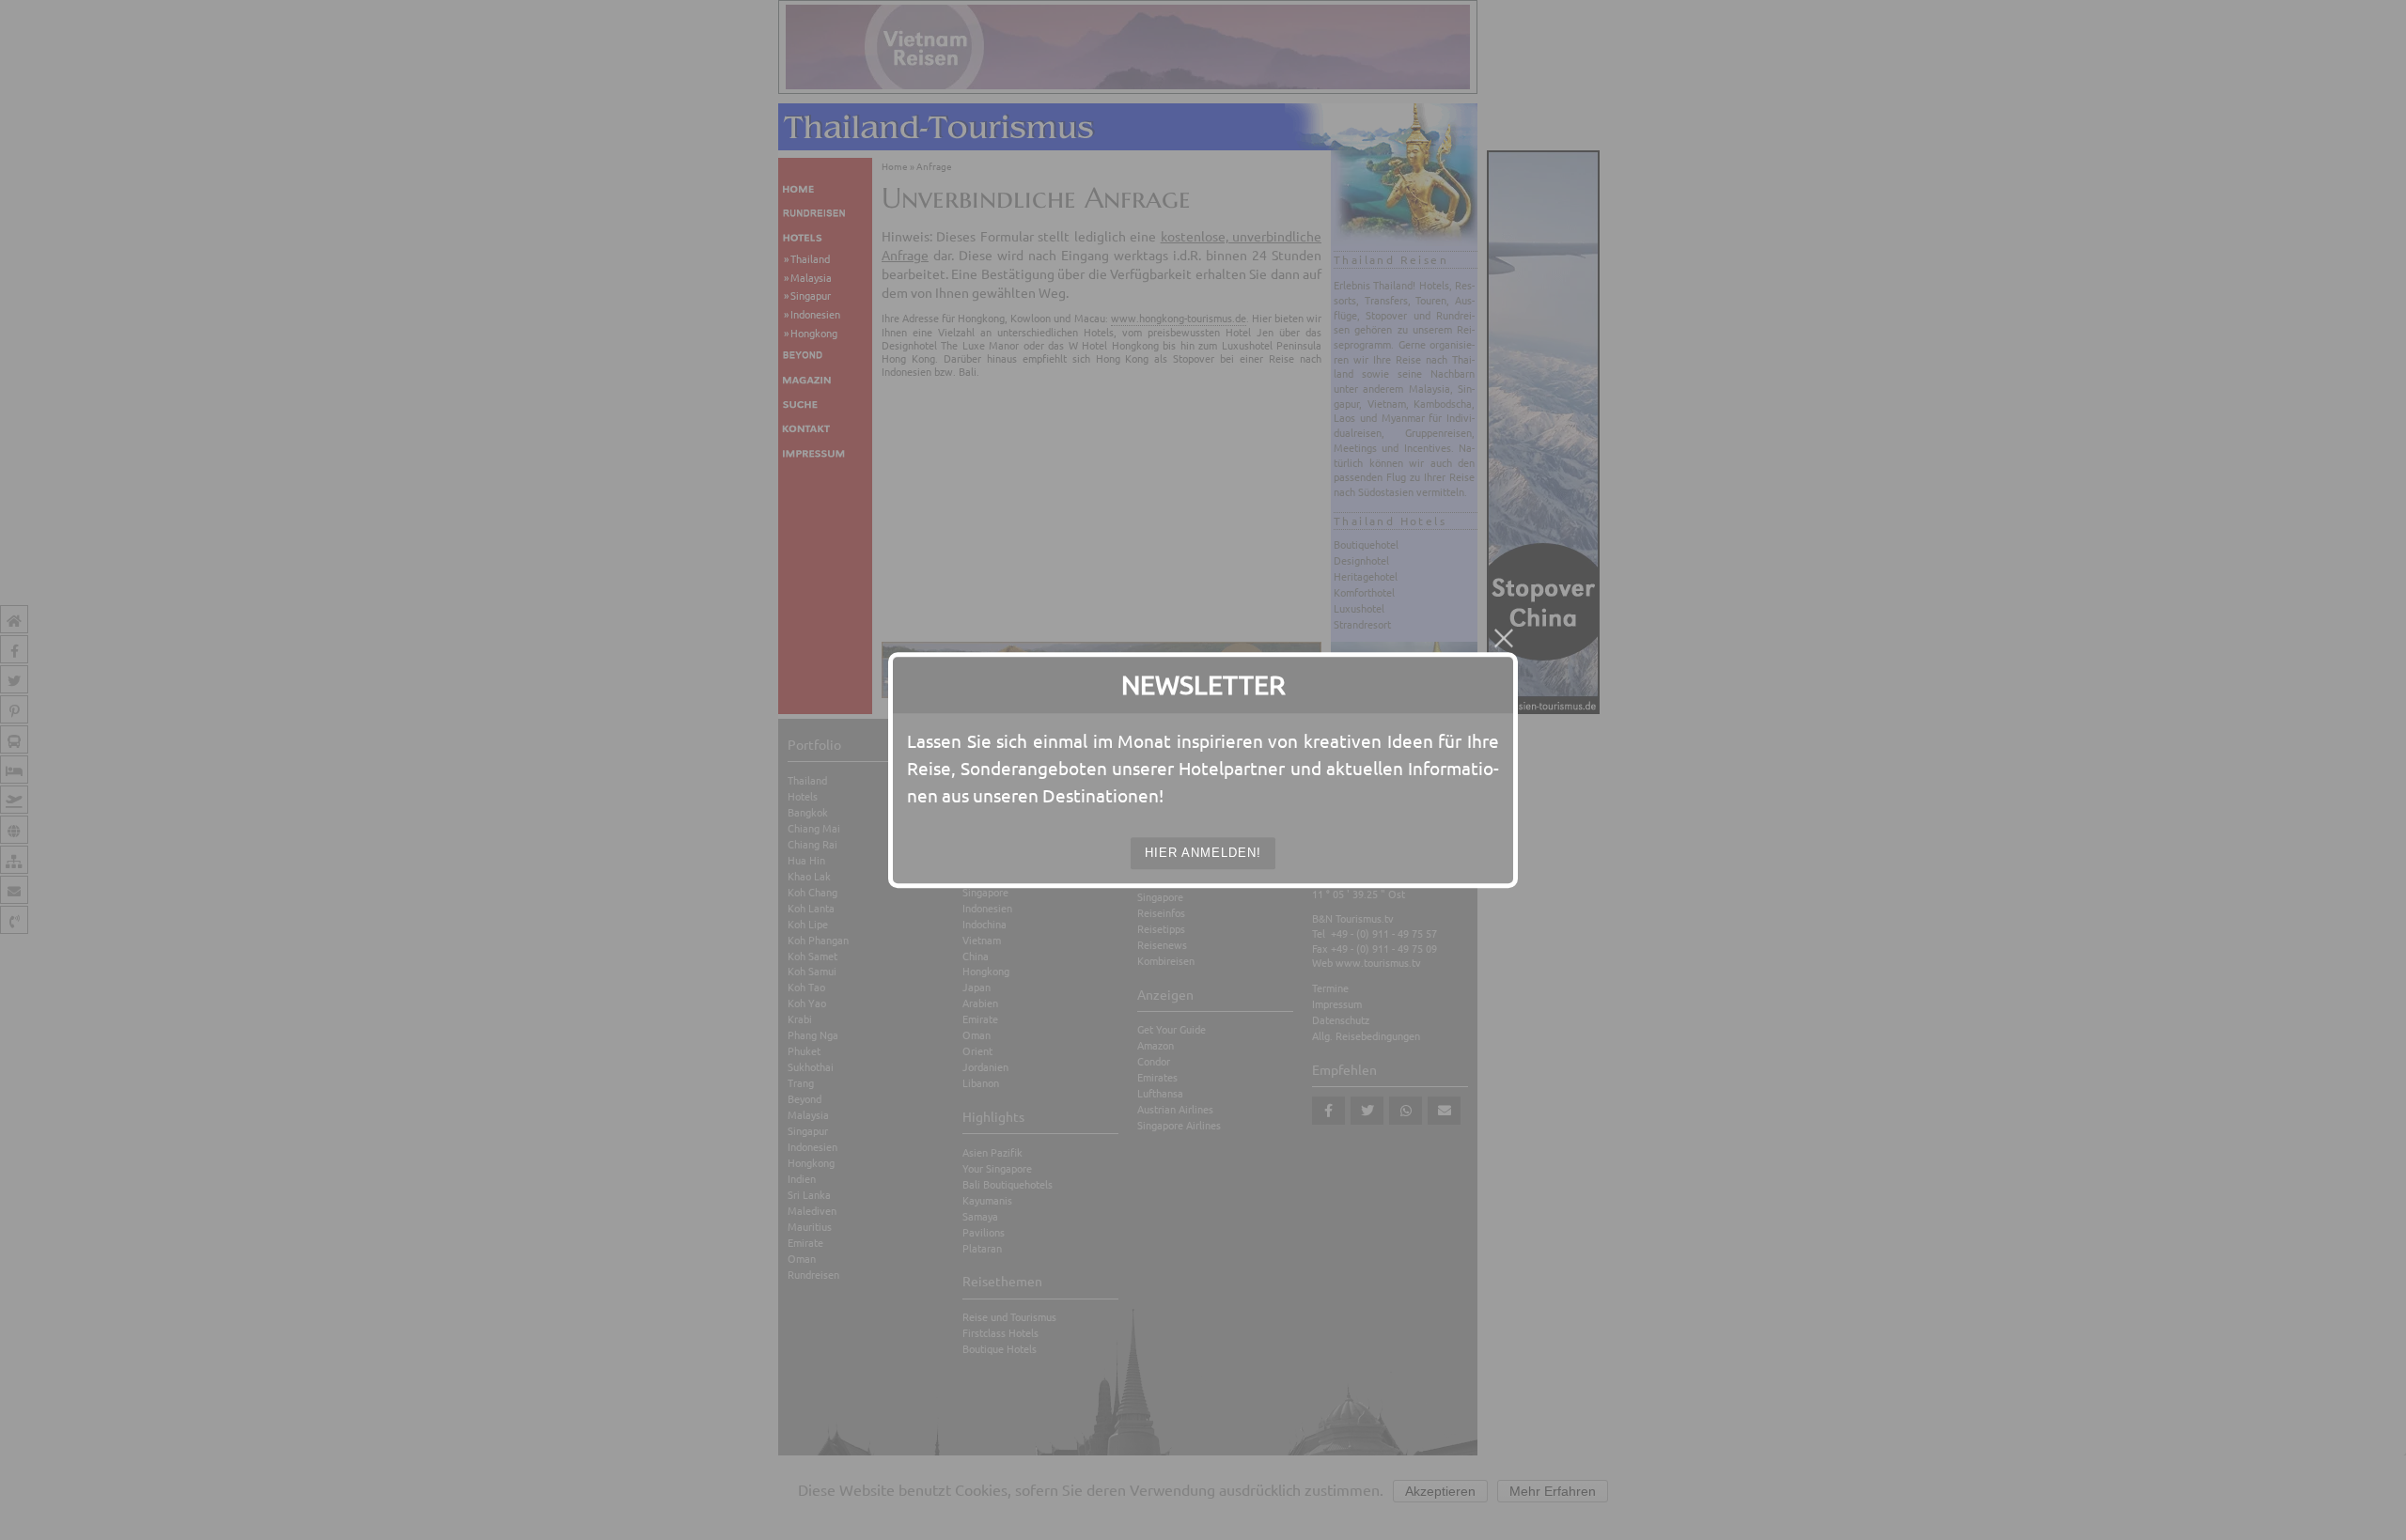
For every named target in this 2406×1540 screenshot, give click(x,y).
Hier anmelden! (1203, 853)
